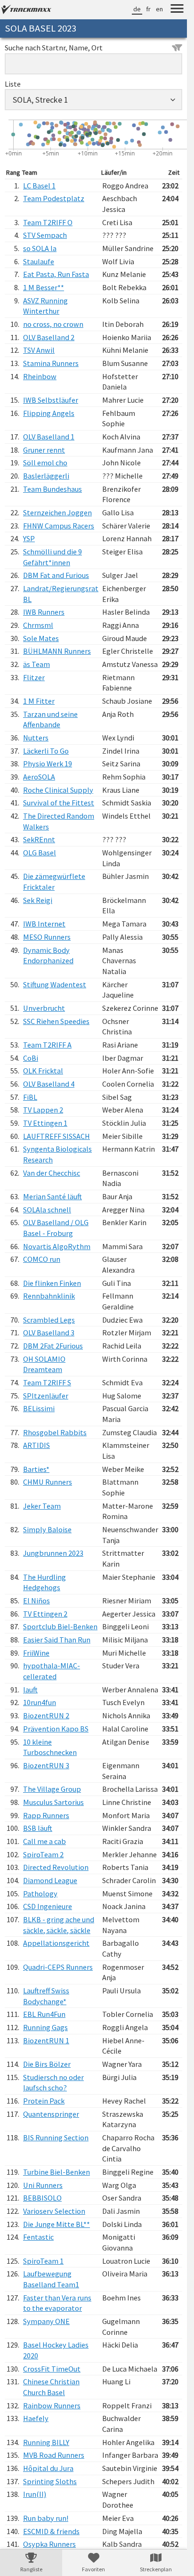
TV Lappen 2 (43, 1110)
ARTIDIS (36, 1445)
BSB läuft (38, 1828)
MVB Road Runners (54, 2455)
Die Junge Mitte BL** (57, 2224)
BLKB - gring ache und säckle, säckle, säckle (59, 1925)
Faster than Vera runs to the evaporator (57, 2303)
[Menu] (177, 10)
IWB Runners (44, 612)
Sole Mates (41, 638)
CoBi (31, 1058)
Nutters (36, 738)
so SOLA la (40, 248)
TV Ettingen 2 (45, 1614)
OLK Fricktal (43, 1071)
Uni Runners (43, 2185)
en (159, 9)
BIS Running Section (56, 2137)
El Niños (36, 1601)
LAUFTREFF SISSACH (57, 1136)
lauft (30, 1690)
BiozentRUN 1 (46, 2040)
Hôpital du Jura (48, 2468)
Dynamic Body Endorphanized (48, 955)
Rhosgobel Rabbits (55, 1432)
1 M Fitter (39, 701)
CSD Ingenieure (48, 1906)
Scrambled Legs (49, 1320)
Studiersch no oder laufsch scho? (53, 2083)
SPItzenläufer (46, 1396)
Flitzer (34, 677)
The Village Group (52, 1789)
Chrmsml (38, 625)
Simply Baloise (47, 1529)
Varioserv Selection (54, 2211)
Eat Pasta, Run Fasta (56, 274)
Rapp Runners (46, 1815)
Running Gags (45, 2027)
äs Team (36, 664)
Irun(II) (35, 2494)
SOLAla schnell (47, 1210)
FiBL (30, 1097)
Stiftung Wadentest (55, 984)
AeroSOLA (39, 777)
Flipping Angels (49, 413)
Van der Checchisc (52, 1173)
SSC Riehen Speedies (56, 1021)
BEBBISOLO (42, 2198)
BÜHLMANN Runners (57, 651)
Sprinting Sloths (50, 2481)
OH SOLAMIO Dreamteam (44, 1364)
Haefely (36, 2418)
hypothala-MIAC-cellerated (52, 1671)
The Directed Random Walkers (59, 821)
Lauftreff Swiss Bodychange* (46, 1996)
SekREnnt (39, 839)
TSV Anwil (39, 350)
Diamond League (50, 1880)
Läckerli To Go (46, 751)
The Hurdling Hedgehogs (44, 1582)
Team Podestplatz (54, 198)
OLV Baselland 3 (49, 1333)
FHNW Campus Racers (59, 526)
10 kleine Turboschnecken (50, 1747)
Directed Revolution (56, 1867)
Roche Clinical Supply (58, 790)
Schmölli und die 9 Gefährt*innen (53, 557)
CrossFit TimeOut (52, 2369)
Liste (13, 84)
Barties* (36, 1469)
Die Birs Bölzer (47, 2064)
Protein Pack (44, 2101)
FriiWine (36, 1653)
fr (148, 9)
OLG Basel (40, 853)
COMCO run (42, 1259)
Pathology (40, 1893)
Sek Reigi (38, 900)
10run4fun (40, 1702)
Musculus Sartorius (53, 1802)
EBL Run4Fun (44, 2014)
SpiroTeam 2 (43, 1854)
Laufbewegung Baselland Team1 (51, 2279)
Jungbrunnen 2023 (53, 1553)
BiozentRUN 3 (46, 1765)
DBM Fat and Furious (56, 575)
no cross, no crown (53, 324)
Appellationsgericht (56, 1943)
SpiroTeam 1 (43, 2261)
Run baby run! (46, 2518)
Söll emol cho (45, 463)
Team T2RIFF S (47, 1382)
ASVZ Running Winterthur (45, 306)
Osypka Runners (49, 2544)
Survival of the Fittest (59, 803)
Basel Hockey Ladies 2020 (56, 2350)
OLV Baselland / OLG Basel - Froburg (56, 1228)
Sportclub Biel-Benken (60, 1626)
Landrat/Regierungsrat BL (61, 594)
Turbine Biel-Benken (57, 2172)
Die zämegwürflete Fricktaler (54, 882)
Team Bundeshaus (53, 489)
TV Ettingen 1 (45, 1123)
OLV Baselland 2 (49, 337)
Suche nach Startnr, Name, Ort (54, 48)
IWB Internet (44, 924)
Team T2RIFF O (48, 222)
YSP (29, 538)
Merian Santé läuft (53, 1196)
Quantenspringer (51, 2114)
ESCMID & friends (51, 2531)
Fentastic (38, 2237)
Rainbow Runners (52, 2405)
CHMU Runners (48, 1482)
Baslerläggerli (46, 476)
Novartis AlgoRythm (57, 1246)
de (137, 9)
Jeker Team (42, 1506)
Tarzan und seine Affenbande (50, 719)
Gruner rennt (44, 450)
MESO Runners (47, 937)
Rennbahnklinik (49, 1296)
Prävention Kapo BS (56, 1729)
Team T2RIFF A (47, 1045)
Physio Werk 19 (48, 764)
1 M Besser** (44, 287)
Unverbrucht (44, 1008)
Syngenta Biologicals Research (57, 1154)
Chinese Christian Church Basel (51, 2387)
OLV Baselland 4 (49, 1084)
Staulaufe (39, 261)
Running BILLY (46, 2442)
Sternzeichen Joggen (57, 512)
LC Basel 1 (39, 186)
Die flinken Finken (52, 1283)
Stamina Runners (51, 363)
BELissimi (39, 1408)
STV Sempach (45, 235)
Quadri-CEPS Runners (58, 1967)
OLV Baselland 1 (49, 437)
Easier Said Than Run (57, 1640)
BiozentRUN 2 (46, 1715)
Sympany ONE (46, 2321)
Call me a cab (44, 1841)
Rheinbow (40, 376)
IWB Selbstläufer (51, 400)
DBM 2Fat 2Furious (53, 1346)
